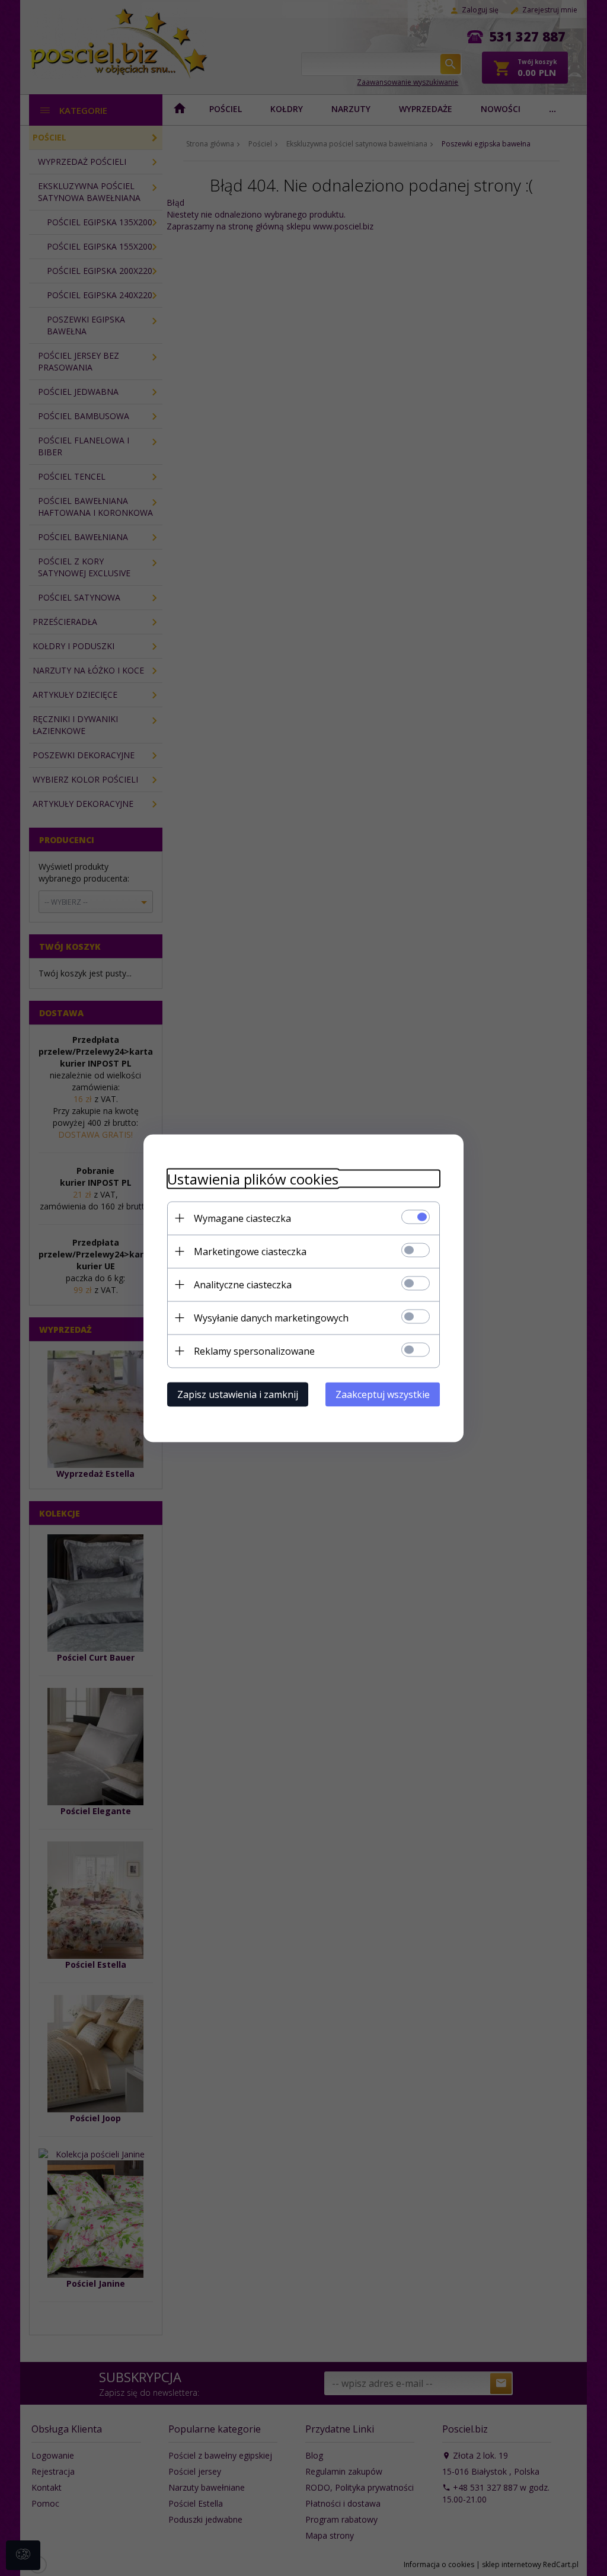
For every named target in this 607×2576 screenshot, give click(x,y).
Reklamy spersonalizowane (254, 1351)
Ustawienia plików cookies (253, 1178)
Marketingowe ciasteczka (250, 1251)
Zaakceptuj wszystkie (383, 1394)
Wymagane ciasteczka (242, 1218)
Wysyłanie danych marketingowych (271, 1317)
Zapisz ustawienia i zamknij (238, 1394)
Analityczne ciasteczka (243, 1284)
